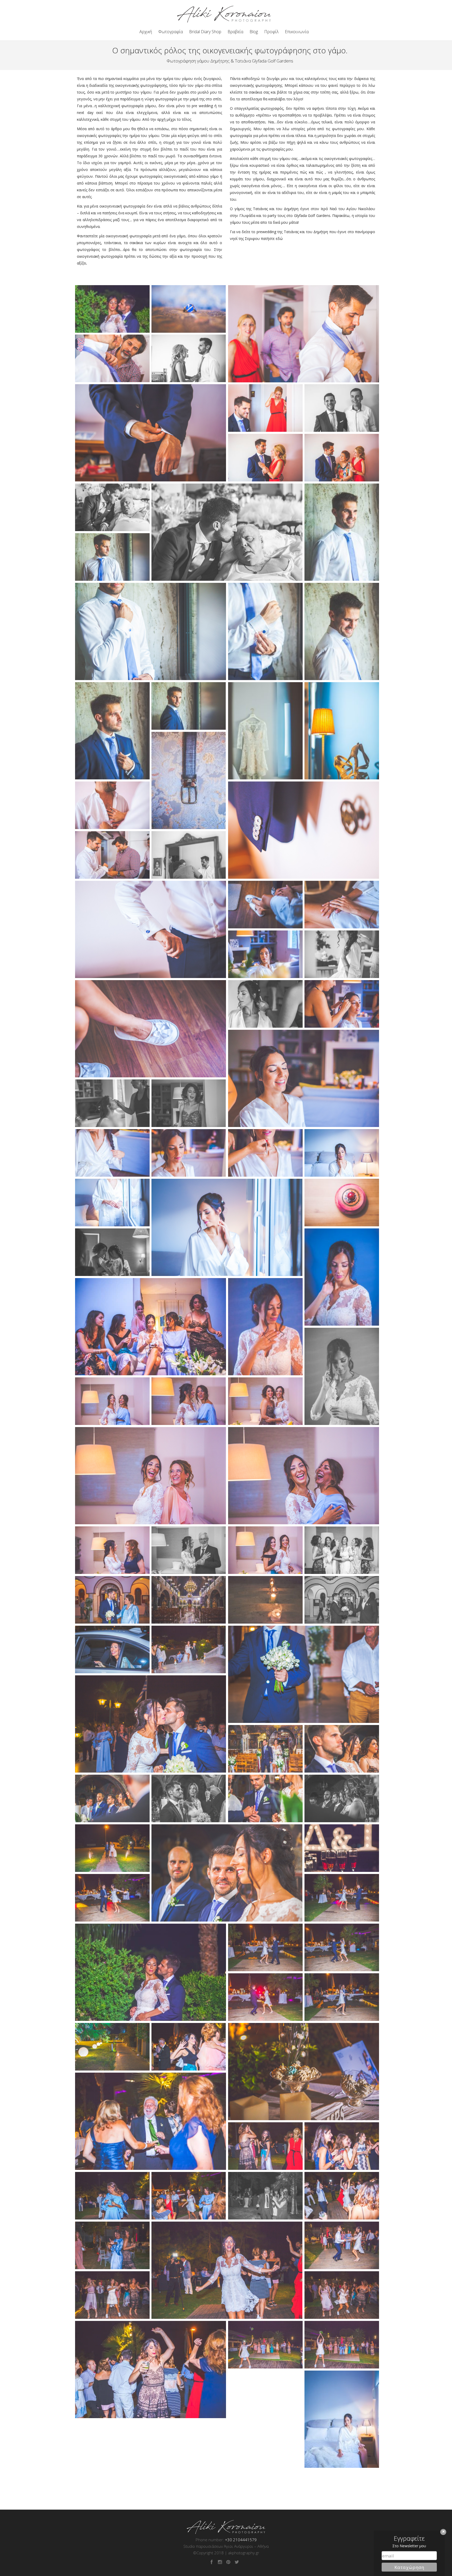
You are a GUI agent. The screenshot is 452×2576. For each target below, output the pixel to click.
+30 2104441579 (241, 2540)
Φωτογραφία (171, 32)
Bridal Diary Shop (205, 32)
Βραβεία (235, 32)
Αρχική (146, 32)
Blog (254, 32)
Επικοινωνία (297, 32)
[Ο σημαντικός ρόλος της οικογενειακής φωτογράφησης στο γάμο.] (112, 309)
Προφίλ (271, 32)
